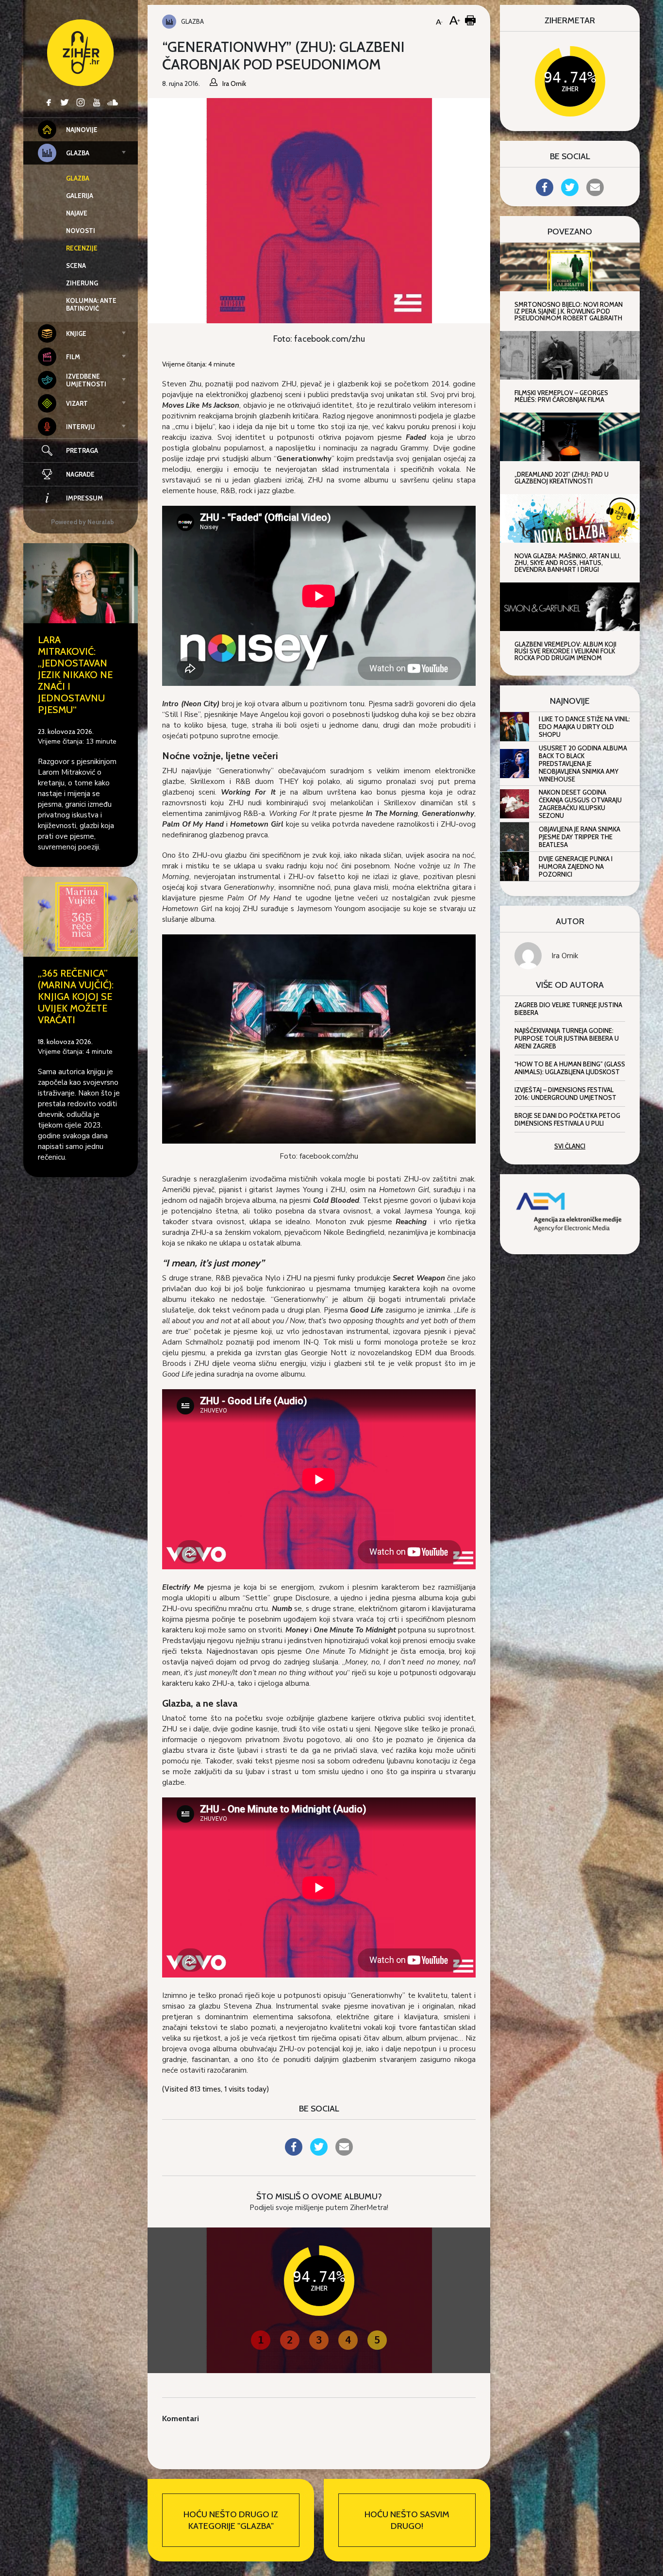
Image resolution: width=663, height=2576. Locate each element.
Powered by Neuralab (83, 522)
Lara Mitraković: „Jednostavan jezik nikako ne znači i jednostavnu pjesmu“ (75, 675)
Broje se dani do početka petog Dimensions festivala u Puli (567, 1119)
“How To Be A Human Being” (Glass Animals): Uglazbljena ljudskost (570, 1068)
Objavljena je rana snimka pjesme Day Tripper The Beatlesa (580, 837)
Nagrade (80, 474)
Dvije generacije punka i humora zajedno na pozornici (576, 866)
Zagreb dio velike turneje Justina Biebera (568, 1009)
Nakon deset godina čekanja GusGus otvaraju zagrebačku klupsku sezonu (580, 804)
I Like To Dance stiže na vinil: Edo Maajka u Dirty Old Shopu (584, 727)
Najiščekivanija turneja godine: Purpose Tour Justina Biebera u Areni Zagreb (567, 1038)
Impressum (84, 498)
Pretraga (82, 450)
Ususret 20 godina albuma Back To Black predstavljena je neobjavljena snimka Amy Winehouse (583, 764)
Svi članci (570, 1146)
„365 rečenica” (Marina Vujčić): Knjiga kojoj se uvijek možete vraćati (76, 997)
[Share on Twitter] (319, 2153)
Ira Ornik (565, 956)
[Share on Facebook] (294, 2153)
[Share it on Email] (344, 2153)
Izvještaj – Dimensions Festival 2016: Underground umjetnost (565, 1094)
